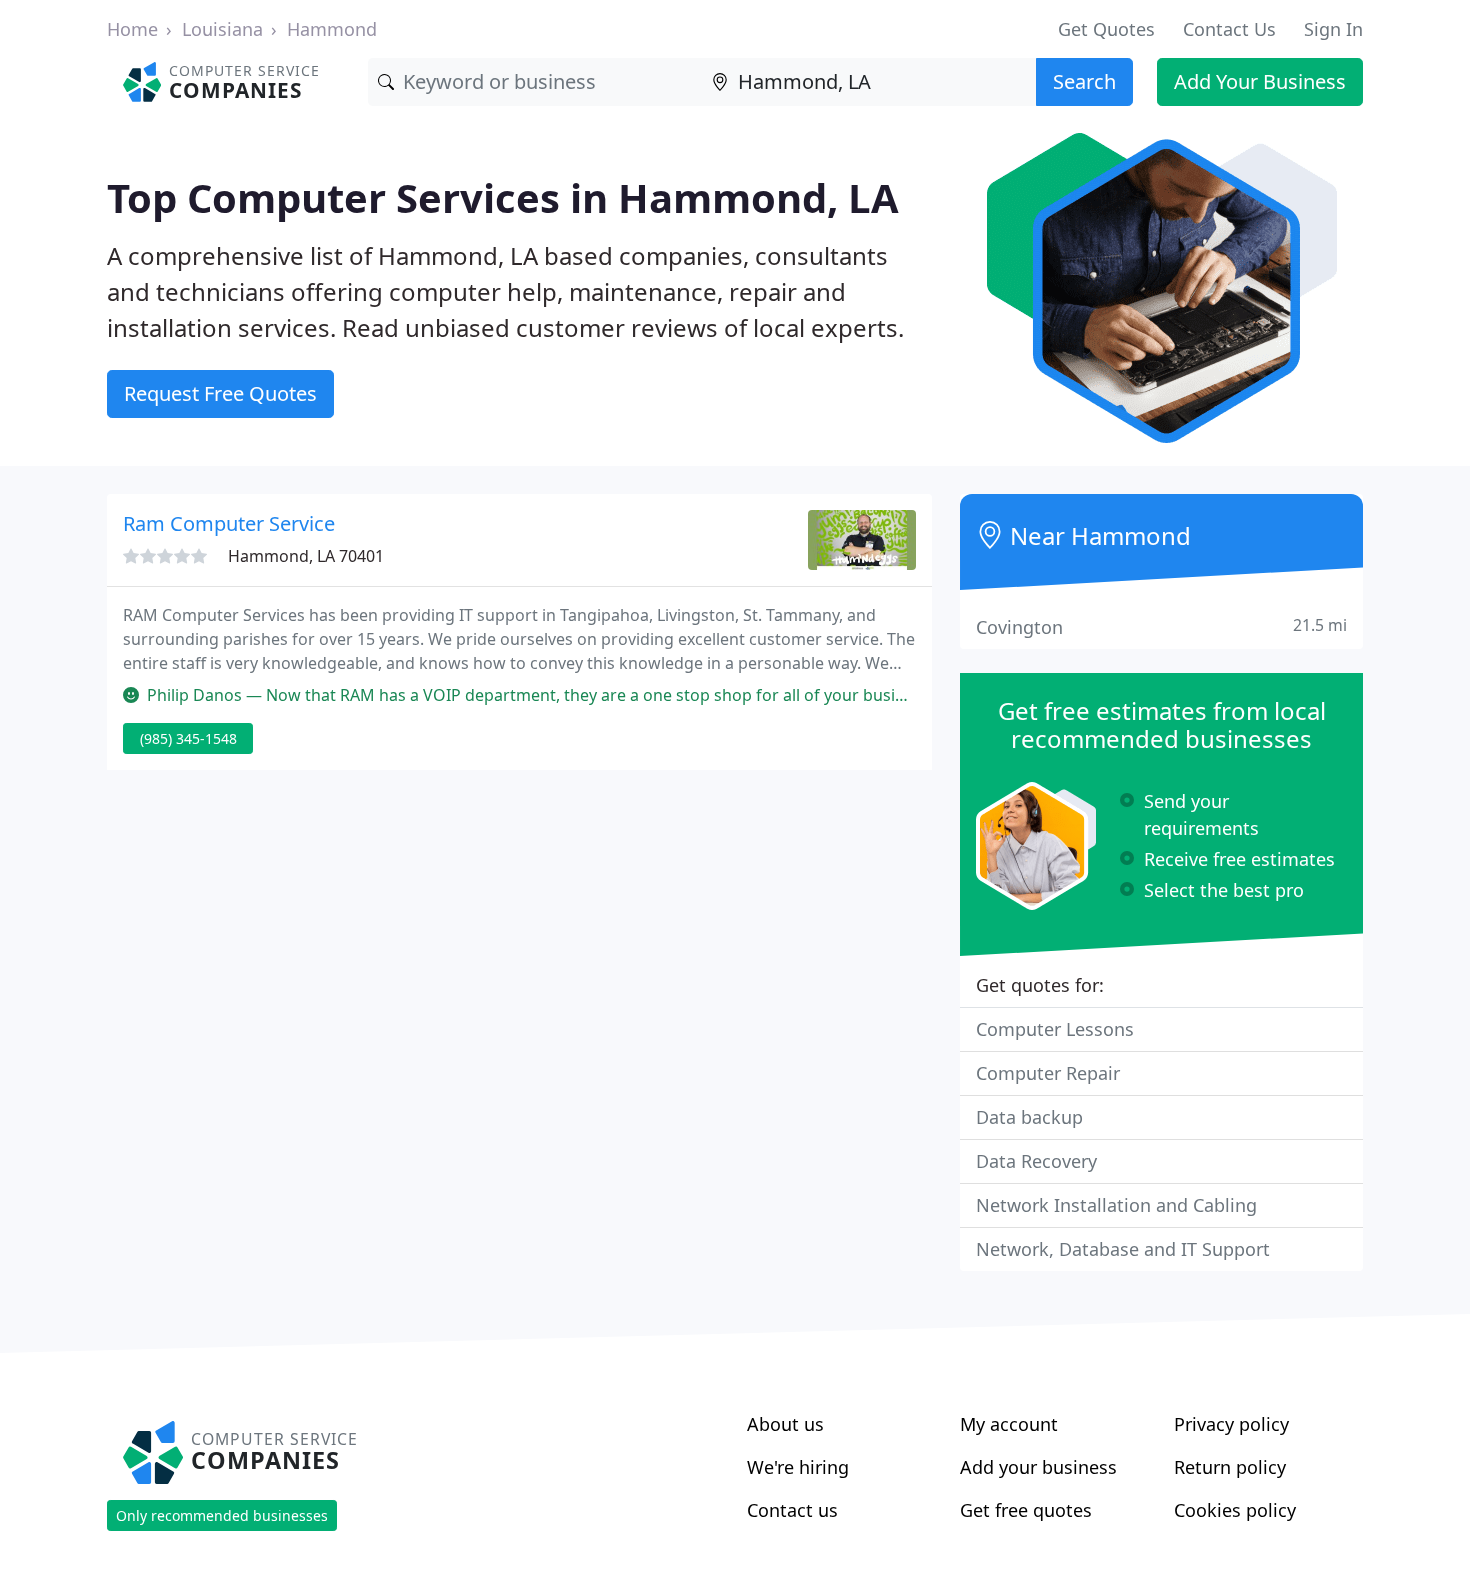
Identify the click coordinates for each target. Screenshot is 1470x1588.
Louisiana (222, 29)
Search (1084, 81)
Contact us (792, 1510)
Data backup (1029, 1117)
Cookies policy (1235, 1510)
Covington (1161, 626)
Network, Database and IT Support (1123, 1249)
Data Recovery (1036, 1161)
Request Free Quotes (220, 393)
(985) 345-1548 (188, 738)
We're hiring (798, 1467)
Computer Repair (1048, 1073)
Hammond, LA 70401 (306, 556)
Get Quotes (1106, 29)
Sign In (1333, 29)
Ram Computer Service (229, 523)
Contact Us (1229, 29)
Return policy (1230, 1467)
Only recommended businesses (222, 1515)
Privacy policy (1231, 1424)
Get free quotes (1026, 1510)
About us (785, 1424)
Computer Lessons (1055, 1029)
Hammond (332, 29)
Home (132, 29)
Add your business (1038, 1467)
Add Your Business (1260, 81)
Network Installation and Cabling (1116, 1205)
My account (1009, 1424)
